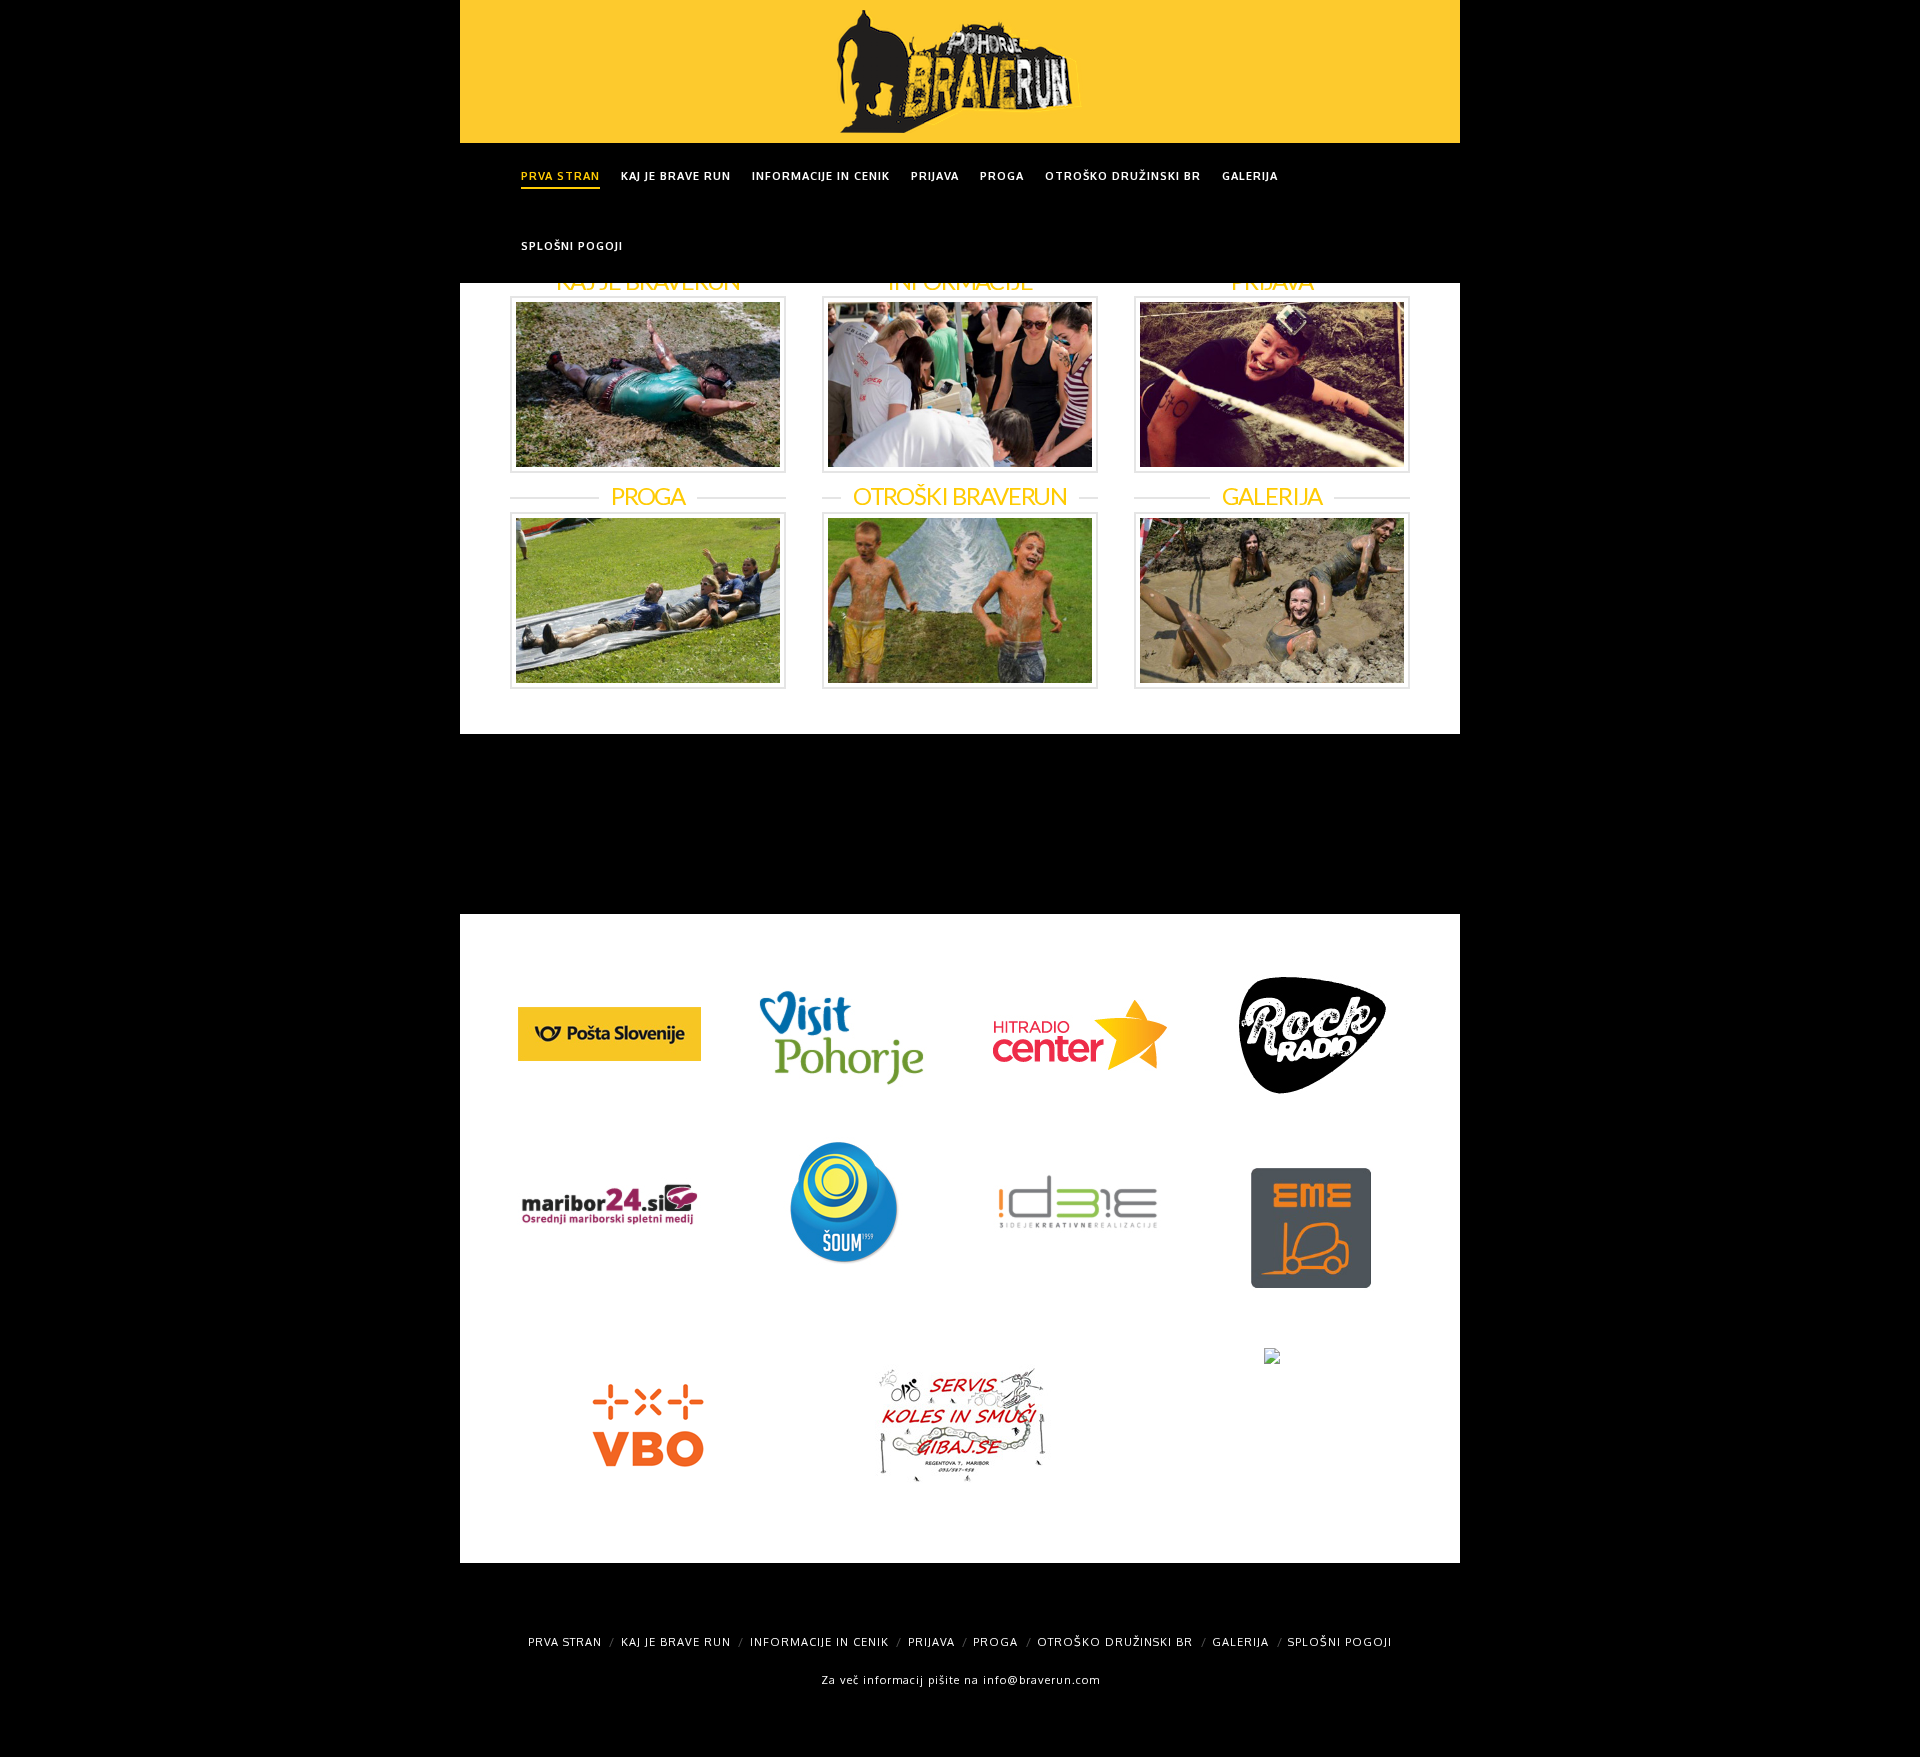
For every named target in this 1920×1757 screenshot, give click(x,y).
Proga (995, 1642)
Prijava (931, 1642)
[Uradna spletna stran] (960, 71)
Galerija (1240, 1642)
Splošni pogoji (1340, 1642)
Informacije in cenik (819, 1642)
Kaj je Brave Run (676, 1642)
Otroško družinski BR (1115, 1642)
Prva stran (565, 1642)
